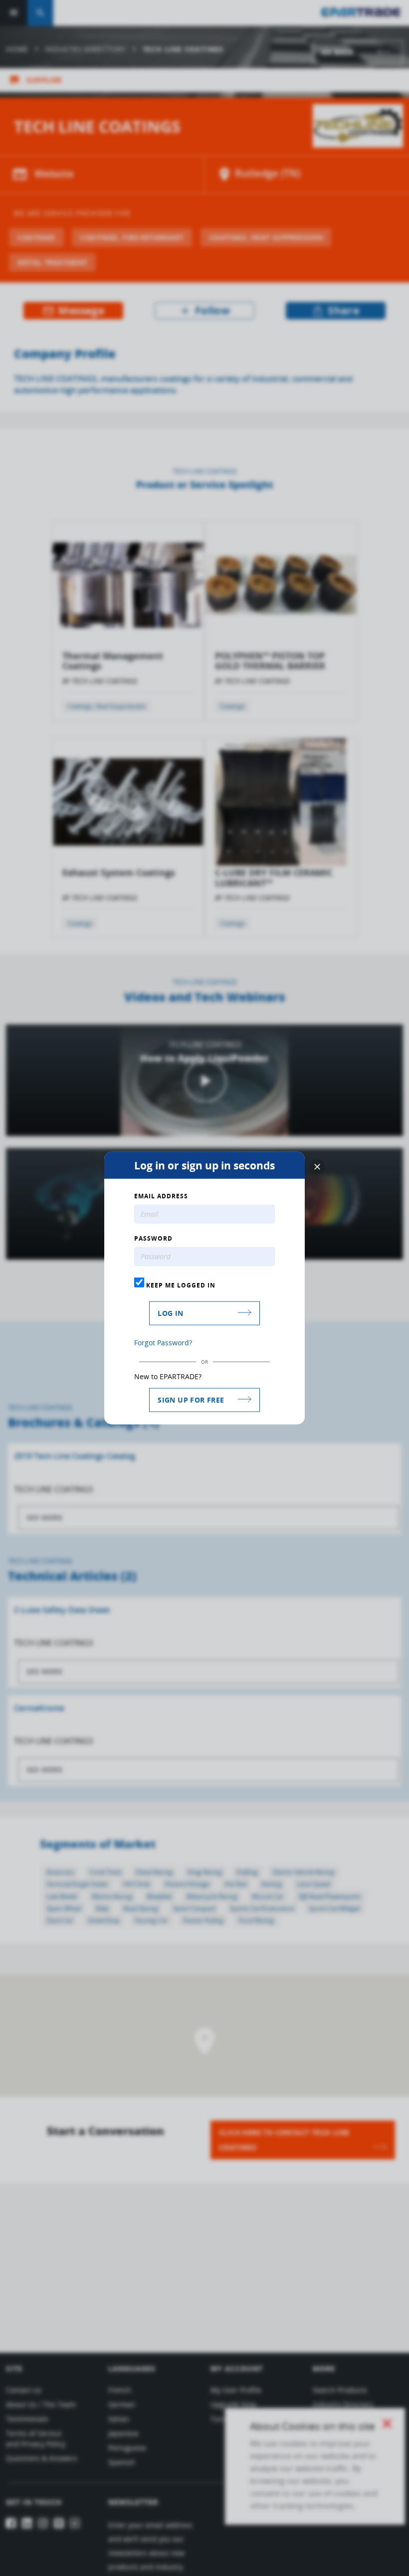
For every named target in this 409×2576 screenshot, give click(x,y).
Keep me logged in (180, 1285)
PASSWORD (153, 1239)
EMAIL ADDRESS (161, 1196)
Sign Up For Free (191, 1399)
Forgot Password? (163, 1342)
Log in (170, 1313)
